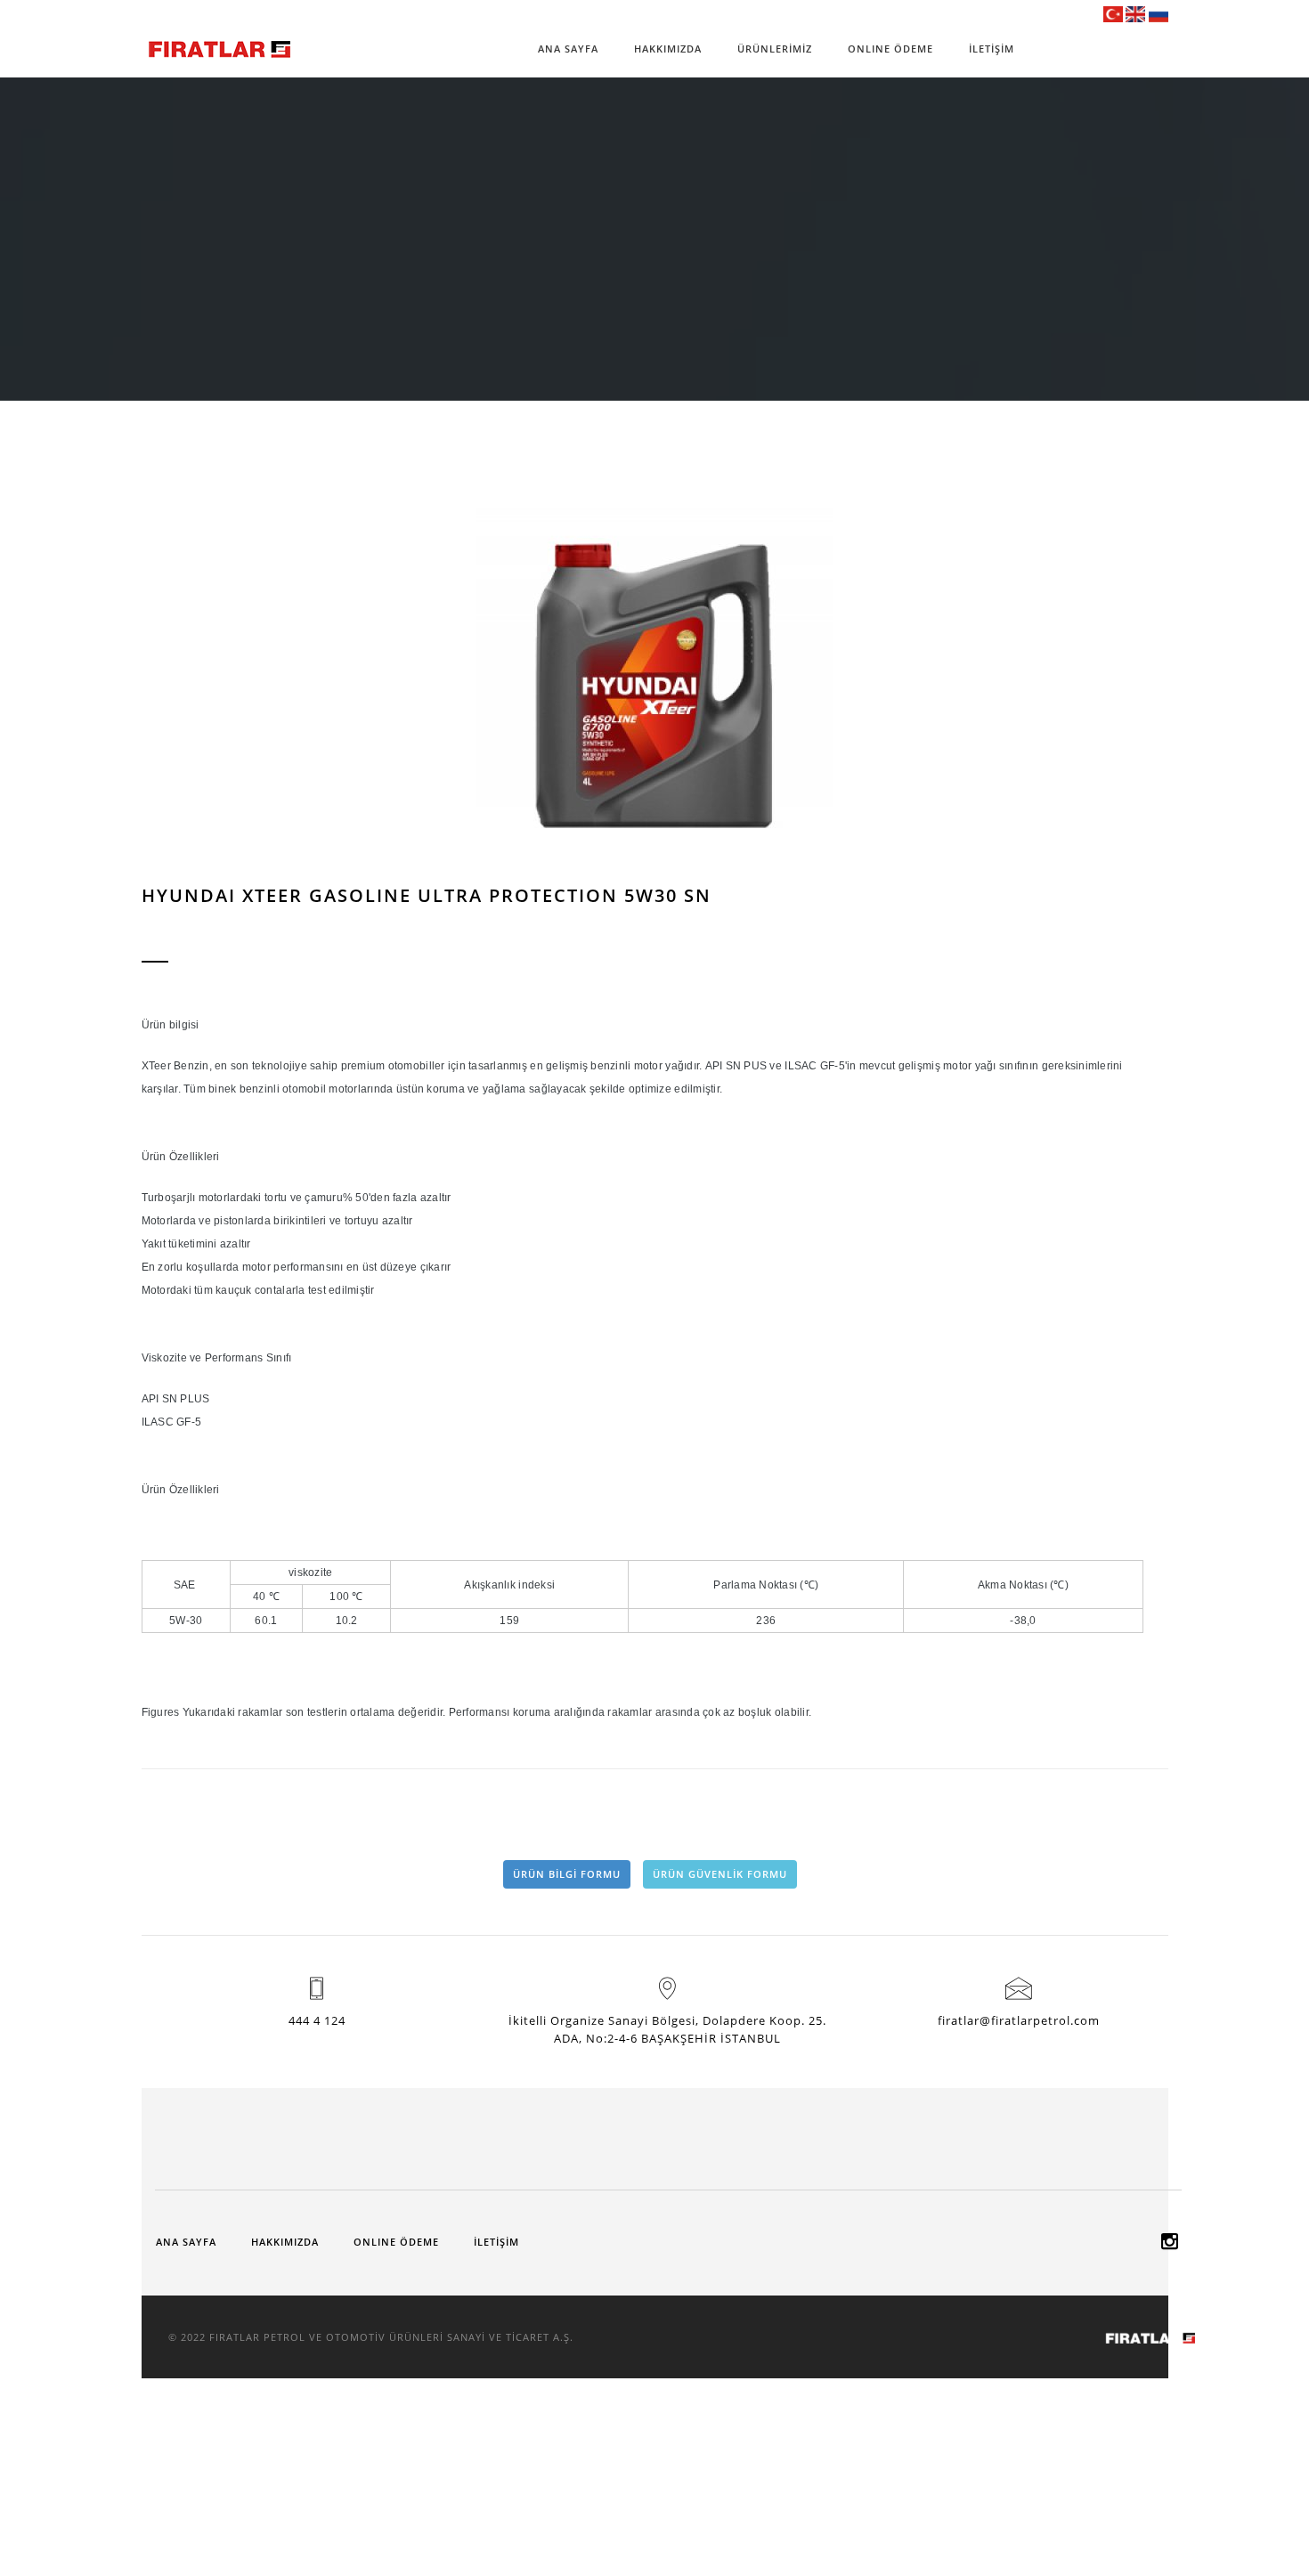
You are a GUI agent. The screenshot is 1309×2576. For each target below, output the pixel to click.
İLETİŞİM (992, 49)
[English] (1135, 13)
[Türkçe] (1113, 13)
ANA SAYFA (568, 49)
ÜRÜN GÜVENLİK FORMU (720, 1874)
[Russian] (1159, 13)
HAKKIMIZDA (668, 49)
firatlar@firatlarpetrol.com (1019, 2020)
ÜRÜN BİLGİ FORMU (567, 1874)
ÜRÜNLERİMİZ (775, 49)
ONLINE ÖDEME (890, 49)
